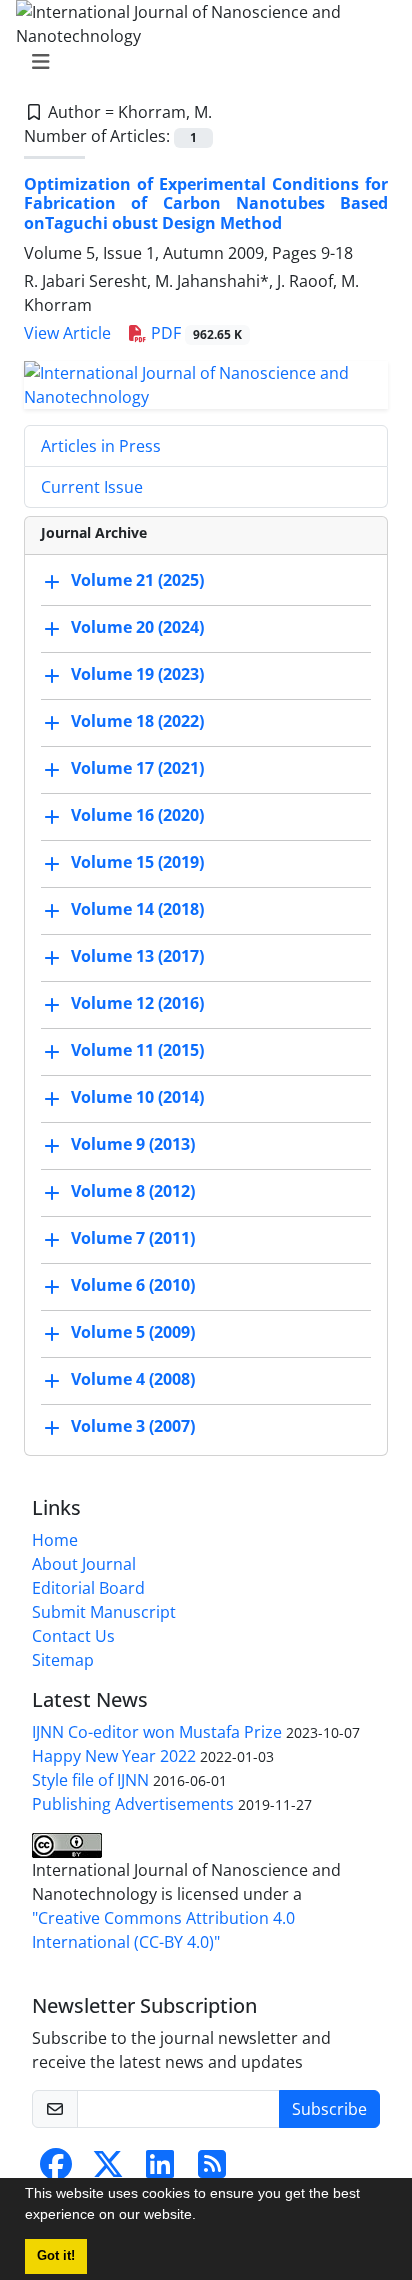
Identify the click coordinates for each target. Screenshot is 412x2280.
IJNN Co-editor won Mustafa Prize (157, 1732)
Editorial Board (88, 1588)
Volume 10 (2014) (137, 1097)
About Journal (84, 1564)
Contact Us (73, 1636)
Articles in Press (101, 446)
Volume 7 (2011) (133, 1238)
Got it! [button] (56, 2256)
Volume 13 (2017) (137, 956)
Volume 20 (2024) (137, 627)
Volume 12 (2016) (137, 1003)
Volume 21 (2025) (137, 580)
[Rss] (212, 2170)
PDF (194, 333)
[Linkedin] (160, 2170)
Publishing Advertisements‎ (133, 1804)
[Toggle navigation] (200, 62)
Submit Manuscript (104, 1612)
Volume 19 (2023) (137, 674)
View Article (67, 333)
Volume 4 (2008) (133, 1379)
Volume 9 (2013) (133, 1144)
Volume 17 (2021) (137, 768)
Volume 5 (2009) (133, 1332)
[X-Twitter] (108, 2170)
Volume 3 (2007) (133, 1426)
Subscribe (329, 2109)
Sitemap (63, 1660)
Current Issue (92, 487)
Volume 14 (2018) (137, 909)
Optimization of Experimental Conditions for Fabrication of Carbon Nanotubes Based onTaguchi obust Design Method (206, 203)
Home (55, 1540)
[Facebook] (56, 2170)
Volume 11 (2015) (137, 1050)
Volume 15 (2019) (137, 862)
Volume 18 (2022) (137, 721)
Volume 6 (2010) (133, 1285)
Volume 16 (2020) (137, 815)
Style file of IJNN (90, 1780)
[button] (203, 2217)
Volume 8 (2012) (133, 1191)
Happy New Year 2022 (114, 1756)
